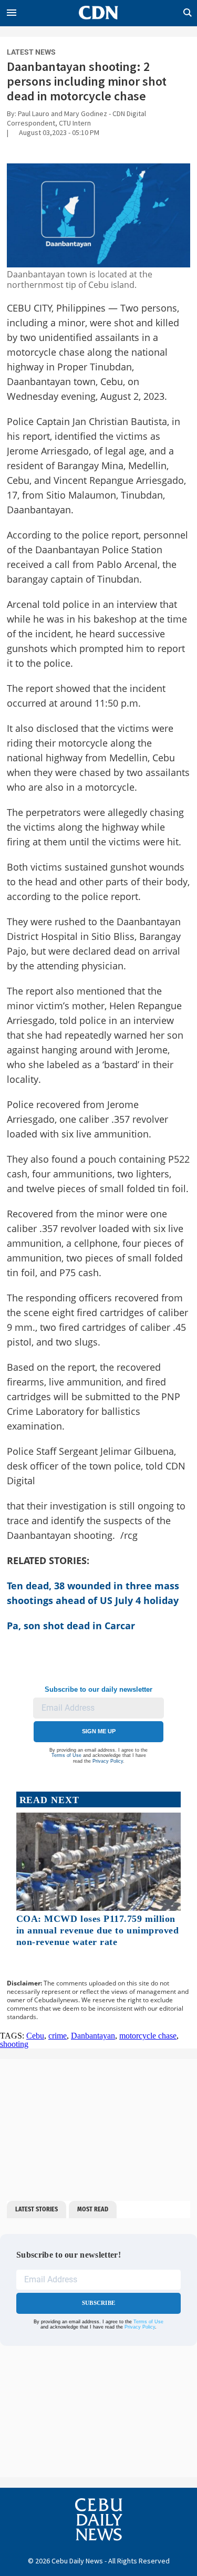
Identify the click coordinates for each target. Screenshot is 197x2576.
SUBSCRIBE (98, 2303)
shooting (14, 2044)
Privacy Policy (108, 1761)
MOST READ (93, 2209)
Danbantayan (93, 2036)
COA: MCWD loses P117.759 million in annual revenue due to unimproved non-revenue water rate (98, 1930)
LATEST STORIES (37, 2209)
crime (58, 2036)
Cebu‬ (35, 2036)
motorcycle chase (148, 2036)
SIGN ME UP (99, 1731)
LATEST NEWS (31, 52)
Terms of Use (66, 1755)
